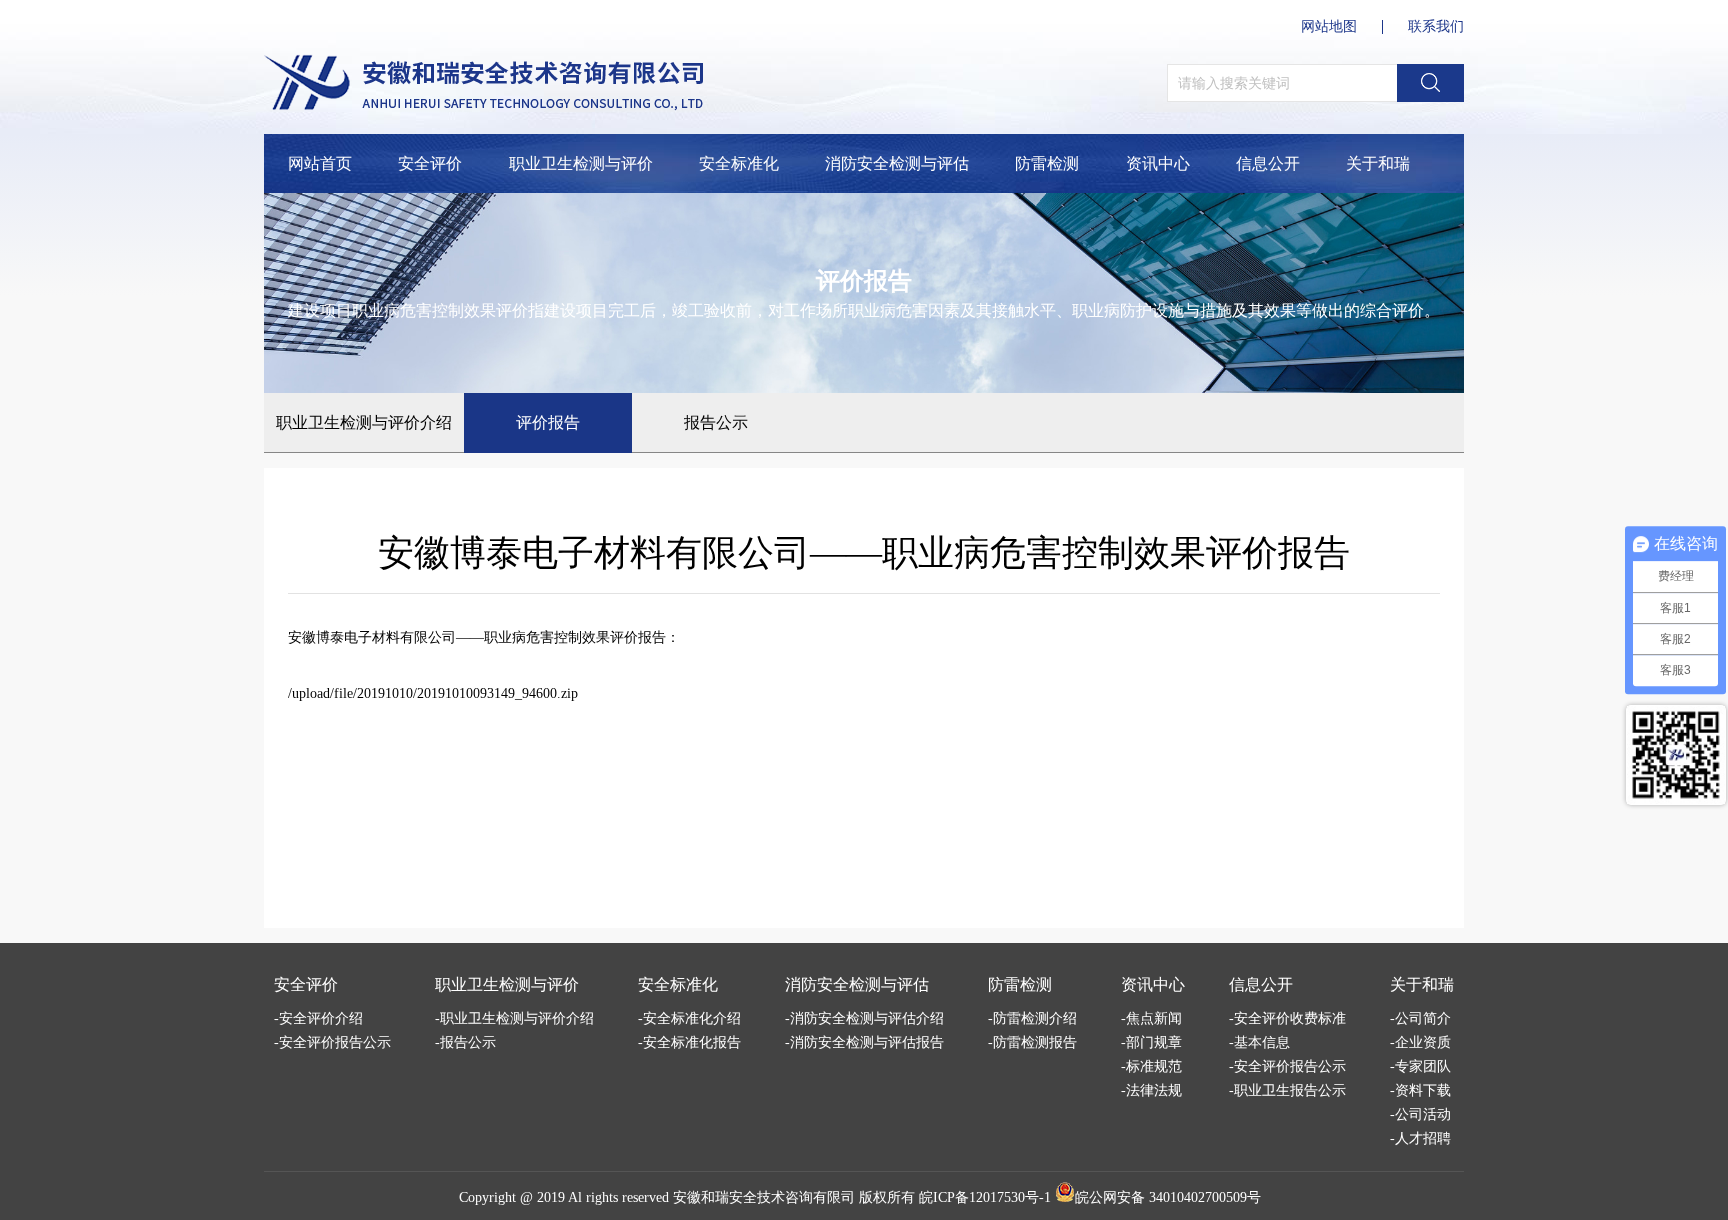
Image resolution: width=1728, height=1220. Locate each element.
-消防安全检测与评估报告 (864, 1042)
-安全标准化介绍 (689, 1018)
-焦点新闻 (1151, 1018)
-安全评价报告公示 (332, 1042)
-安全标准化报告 (689, 1042)
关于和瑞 (1378, 163)
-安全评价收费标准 (1287, 1018)
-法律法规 (1151, 1090)
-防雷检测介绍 (1032, 1018)
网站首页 (320, 163)
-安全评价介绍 (318, 1018)
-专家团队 (1420, 1066)
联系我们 (1436, 27)
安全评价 (430, 163)
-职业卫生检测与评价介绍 (514, 1018)
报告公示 (716, 422)
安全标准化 (739, 163)
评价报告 (548, 422)
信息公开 (1268, 163)
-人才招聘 (1420, 1138)
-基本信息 (1259, 1042)
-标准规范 (1151, 1066)
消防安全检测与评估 (897, 163)
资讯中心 (1158, 163)
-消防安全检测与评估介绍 (864, 1018)
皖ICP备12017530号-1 (985, 1197)
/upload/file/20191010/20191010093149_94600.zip (433, 693)
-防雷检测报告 (1032, 1042)
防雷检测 (1047, 163)
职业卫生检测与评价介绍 (364, 422)
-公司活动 (1420, 1114)
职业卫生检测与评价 (581, 163)
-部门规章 (1151, 1042)
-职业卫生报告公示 (1287, 1090)
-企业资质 (1420, 1042)
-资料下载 (1420, 1090)
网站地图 (1329, 27)
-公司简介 (1420, 1018)
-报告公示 (465, 1042)
